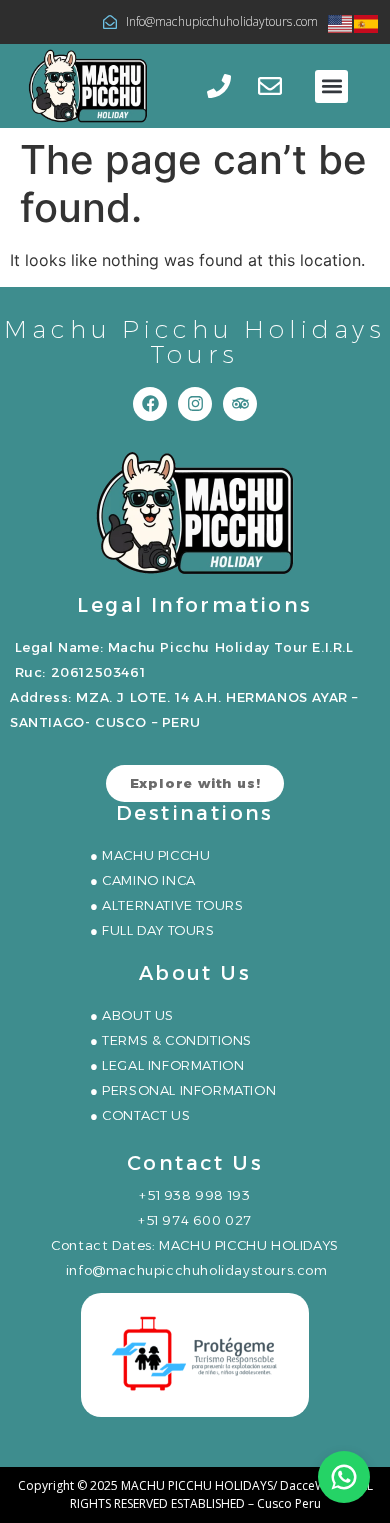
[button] (331, 86)
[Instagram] (195, 404)
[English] (341, 22)
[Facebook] (150, 404)
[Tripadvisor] (240, 404)
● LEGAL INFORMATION (167, 1065)
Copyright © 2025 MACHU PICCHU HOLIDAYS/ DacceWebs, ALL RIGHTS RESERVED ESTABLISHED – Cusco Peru (195, 1494)
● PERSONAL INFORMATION (183, 1090)
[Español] (367, 22)
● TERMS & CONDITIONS (171, 1040)
